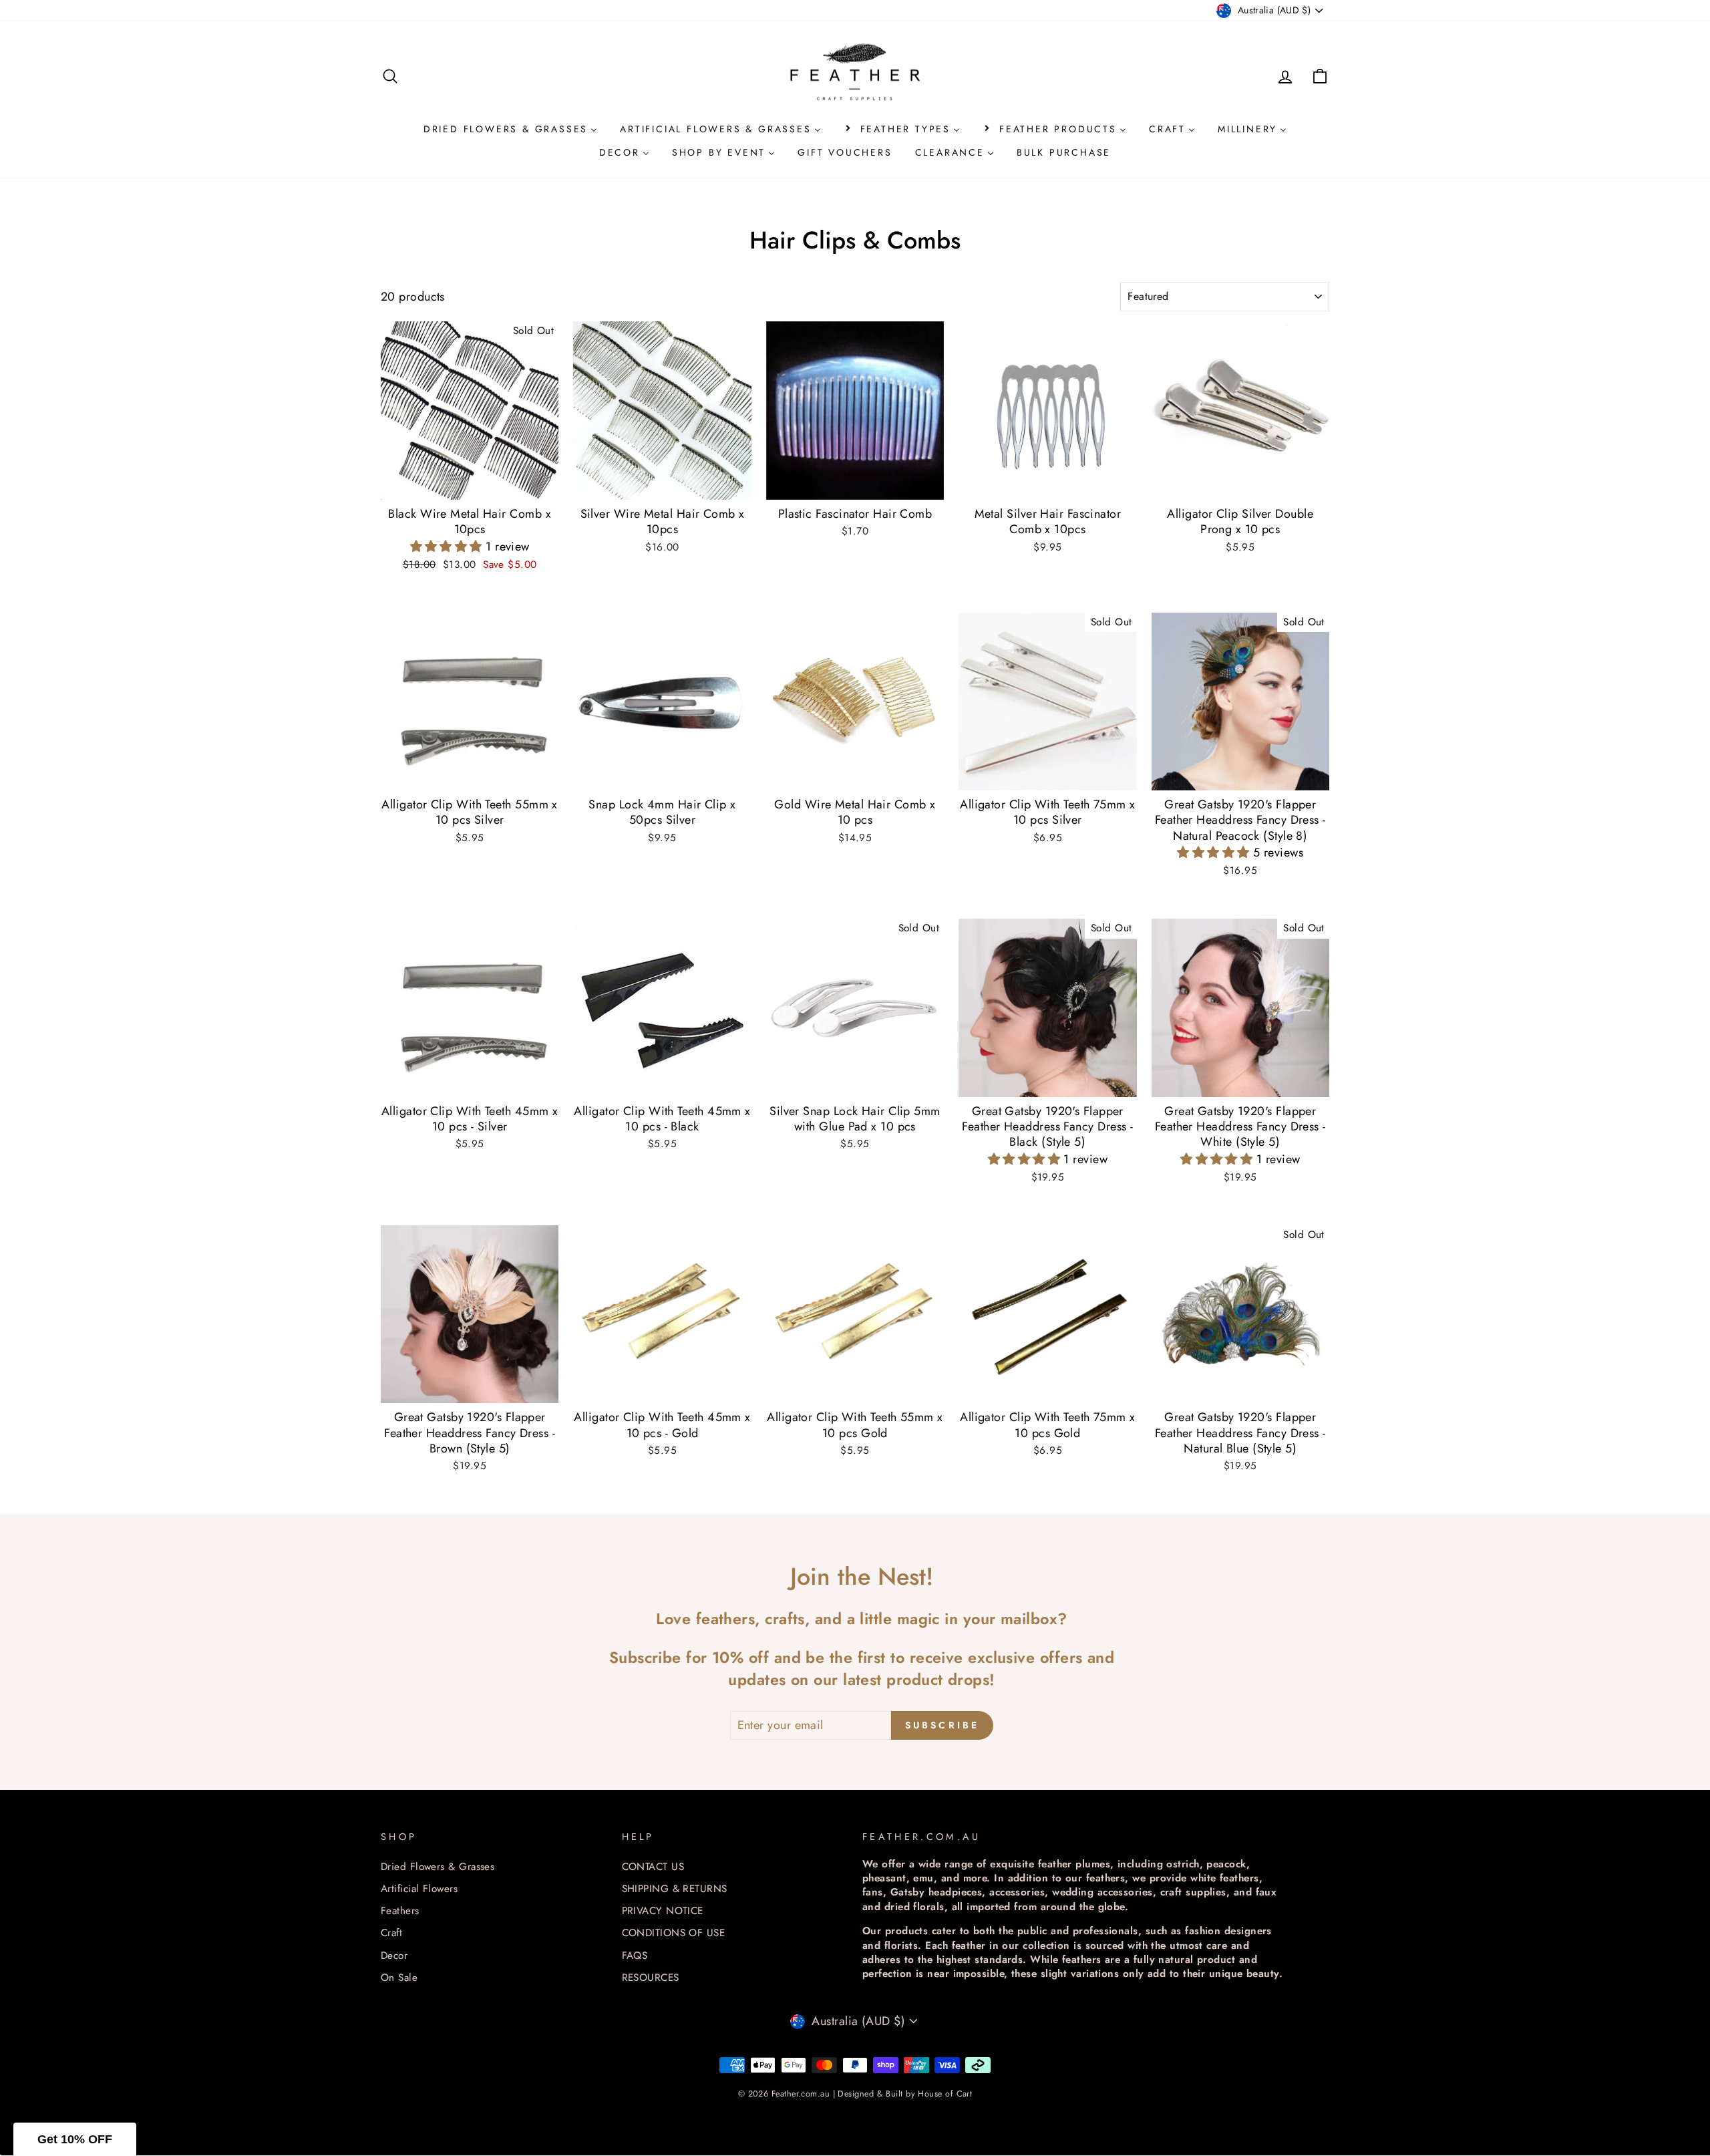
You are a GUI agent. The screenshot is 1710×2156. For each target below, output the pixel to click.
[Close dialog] (993, 836)
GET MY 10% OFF (855, 1299)
